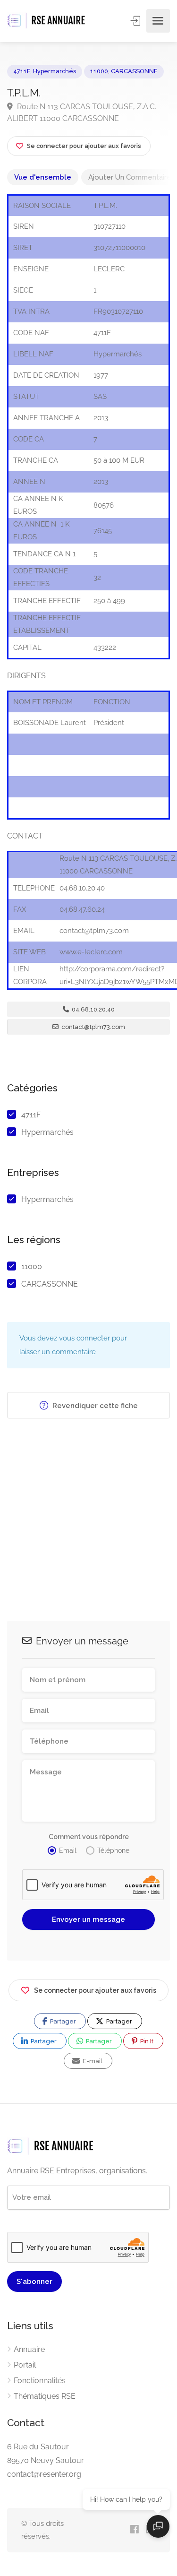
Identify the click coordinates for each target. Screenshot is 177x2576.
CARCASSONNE (134, 71)
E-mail (92, 2061)
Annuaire (29, 2349)
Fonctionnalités (40, 2381)
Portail (25, 2365)
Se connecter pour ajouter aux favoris (95, 1990)
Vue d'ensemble (43, 177)
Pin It (146, 2041)
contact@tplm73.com (93, 1027)
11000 (99, 71)
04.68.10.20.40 (93, 1009)
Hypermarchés (55, 71)
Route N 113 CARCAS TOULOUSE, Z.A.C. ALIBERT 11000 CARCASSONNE (82, 112)
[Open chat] (158, 2526)
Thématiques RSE (45, 2396)
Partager (62, 2021)
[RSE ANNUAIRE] (47, 21)
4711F (22, 71)
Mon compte (136, 21)
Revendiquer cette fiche (94, 1406)
